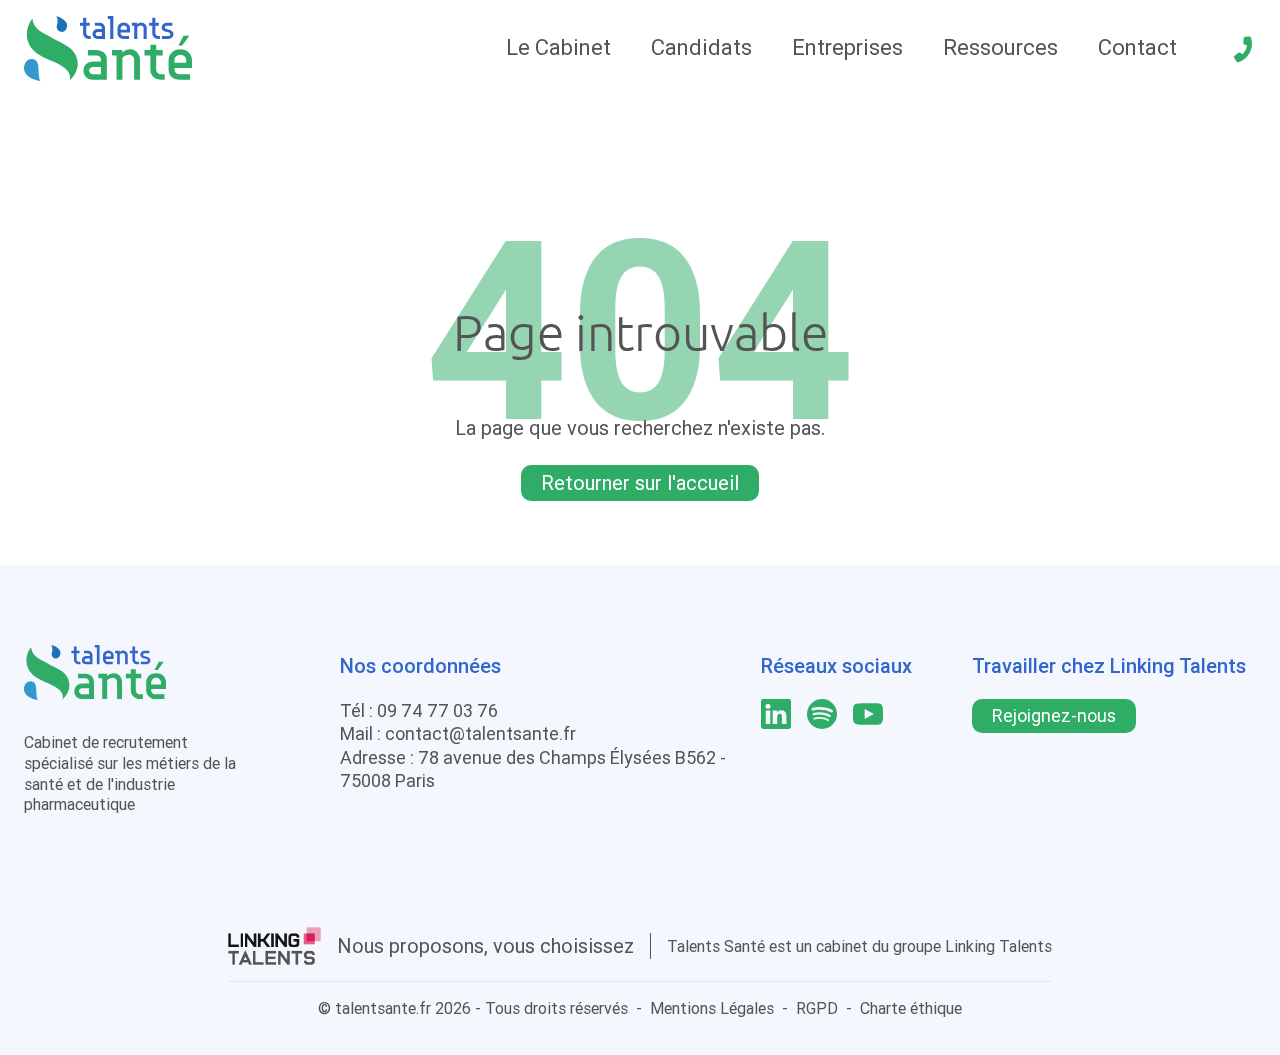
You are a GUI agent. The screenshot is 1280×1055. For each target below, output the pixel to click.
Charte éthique (911, 1008)
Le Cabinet (558, 47)
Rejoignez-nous (1054, 715)
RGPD (817, 1008)
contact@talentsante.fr (480, 733)
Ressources (1000, 47)
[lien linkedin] (776, 714)
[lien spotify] (822, 714)
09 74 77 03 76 (437, 710)
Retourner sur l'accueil (640, 482)
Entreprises (847, 47)
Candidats (701, 47)
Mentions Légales (712, 1008)
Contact (1137, 47)
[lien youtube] (868, 714)
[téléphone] (1243, 49)
